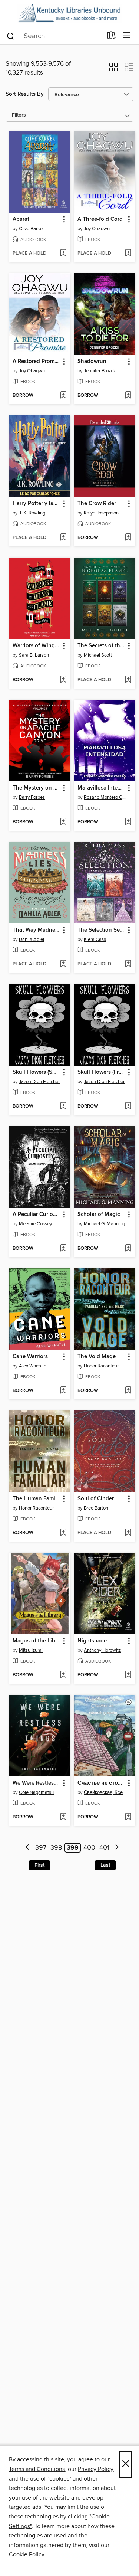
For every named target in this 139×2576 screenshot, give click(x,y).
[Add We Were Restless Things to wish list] (63, 1817)
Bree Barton (96, 1508)
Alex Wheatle (33, 1366)
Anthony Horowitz (102, 1650)
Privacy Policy (95, 2469)
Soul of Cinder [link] (96, 1499)
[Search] (11, 36)
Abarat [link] (21, 219)
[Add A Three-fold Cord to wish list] (128, 254)
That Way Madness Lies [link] (36, 930)
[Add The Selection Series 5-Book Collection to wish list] (128, 964)
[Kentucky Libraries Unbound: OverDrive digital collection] (69, 13)
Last (105, 1865)
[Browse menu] (127, 35)
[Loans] (111, 37)
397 (41, 1848)
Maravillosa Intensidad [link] (101, 788)
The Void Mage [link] (97, 1357)
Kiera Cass (95, 939)
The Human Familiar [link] (36, 1499)
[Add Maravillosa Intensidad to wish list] (128, 822)
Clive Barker (32, 229)
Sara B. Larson (34, 655)
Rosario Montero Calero (106, 797)
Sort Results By (25, 94)
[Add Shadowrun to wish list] (128, 396)
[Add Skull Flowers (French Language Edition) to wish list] (128, 1106)
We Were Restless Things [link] (36, 1783)
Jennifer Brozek (100, 371)
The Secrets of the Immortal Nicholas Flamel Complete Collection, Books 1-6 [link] (101, 646)
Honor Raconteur (101, 1366)
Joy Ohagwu (97, 229)
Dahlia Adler (32, 939)
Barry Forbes (32, 797)
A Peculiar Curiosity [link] (36, 1215)
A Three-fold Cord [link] (100, 219)
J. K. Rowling (32, 513)
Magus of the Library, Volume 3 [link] (36, 1641)
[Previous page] (28, 1848)
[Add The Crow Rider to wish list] (128, 538)
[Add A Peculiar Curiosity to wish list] (63, 1249)
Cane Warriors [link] (30, 1357)
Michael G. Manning (104, 1224)
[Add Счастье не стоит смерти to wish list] (128, 1817)
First (39, 1865)
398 (56, 1848)
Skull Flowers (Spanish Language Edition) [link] (36, 1072)
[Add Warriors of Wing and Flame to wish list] (63, 680)
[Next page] (117, 1848)
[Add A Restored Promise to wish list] (63, 396)
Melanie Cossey (35, 1224)
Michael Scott (98, 655)
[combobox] (54, 36)
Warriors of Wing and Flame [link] (36, 646)
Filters (19, 115)
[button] (114, 69)
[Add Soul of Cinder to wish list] (128, 1533)
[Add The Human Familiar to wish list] (63, 1533)
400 (89, 1848)
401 (104, 1848)
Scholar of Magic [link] (99, 1215)
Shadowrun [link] (92, 362)
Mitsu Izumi (31, 1650)
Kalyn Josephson (101, 513)
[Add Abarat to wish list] (63, 254)
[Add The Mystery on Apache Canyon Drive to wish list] (63, 822)
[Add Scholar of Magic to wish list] (128, 1249)
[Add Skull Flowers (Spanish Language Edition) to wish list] (63, 1106)
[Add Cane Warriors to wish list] (63, 1391)
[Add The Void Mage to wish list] (128, 1391)
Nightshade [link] (92, 1641)
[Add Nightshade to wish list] (128, 1675)
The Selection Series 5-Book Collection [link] (101, 930)
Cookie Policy (27, 2554)
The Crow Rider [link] (97, 504)
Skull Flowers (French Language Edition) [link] (101, 1072)
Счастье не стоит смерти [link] (101, 1783)
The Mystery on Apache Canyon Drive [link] (36, 788)
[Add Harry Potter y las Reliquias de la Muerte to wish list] (63, 538)
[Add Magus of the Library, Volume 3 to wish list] (63, 1675)
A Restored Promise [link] (36, 362)
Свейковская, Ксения (106, 1792)
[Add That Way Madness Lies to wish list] (63, 964)
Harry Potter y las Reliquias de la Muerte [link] (36, 504)
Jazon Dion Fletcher (39, 1082)
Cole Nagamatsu (36, 1792)
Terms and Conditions (37, 2469)
